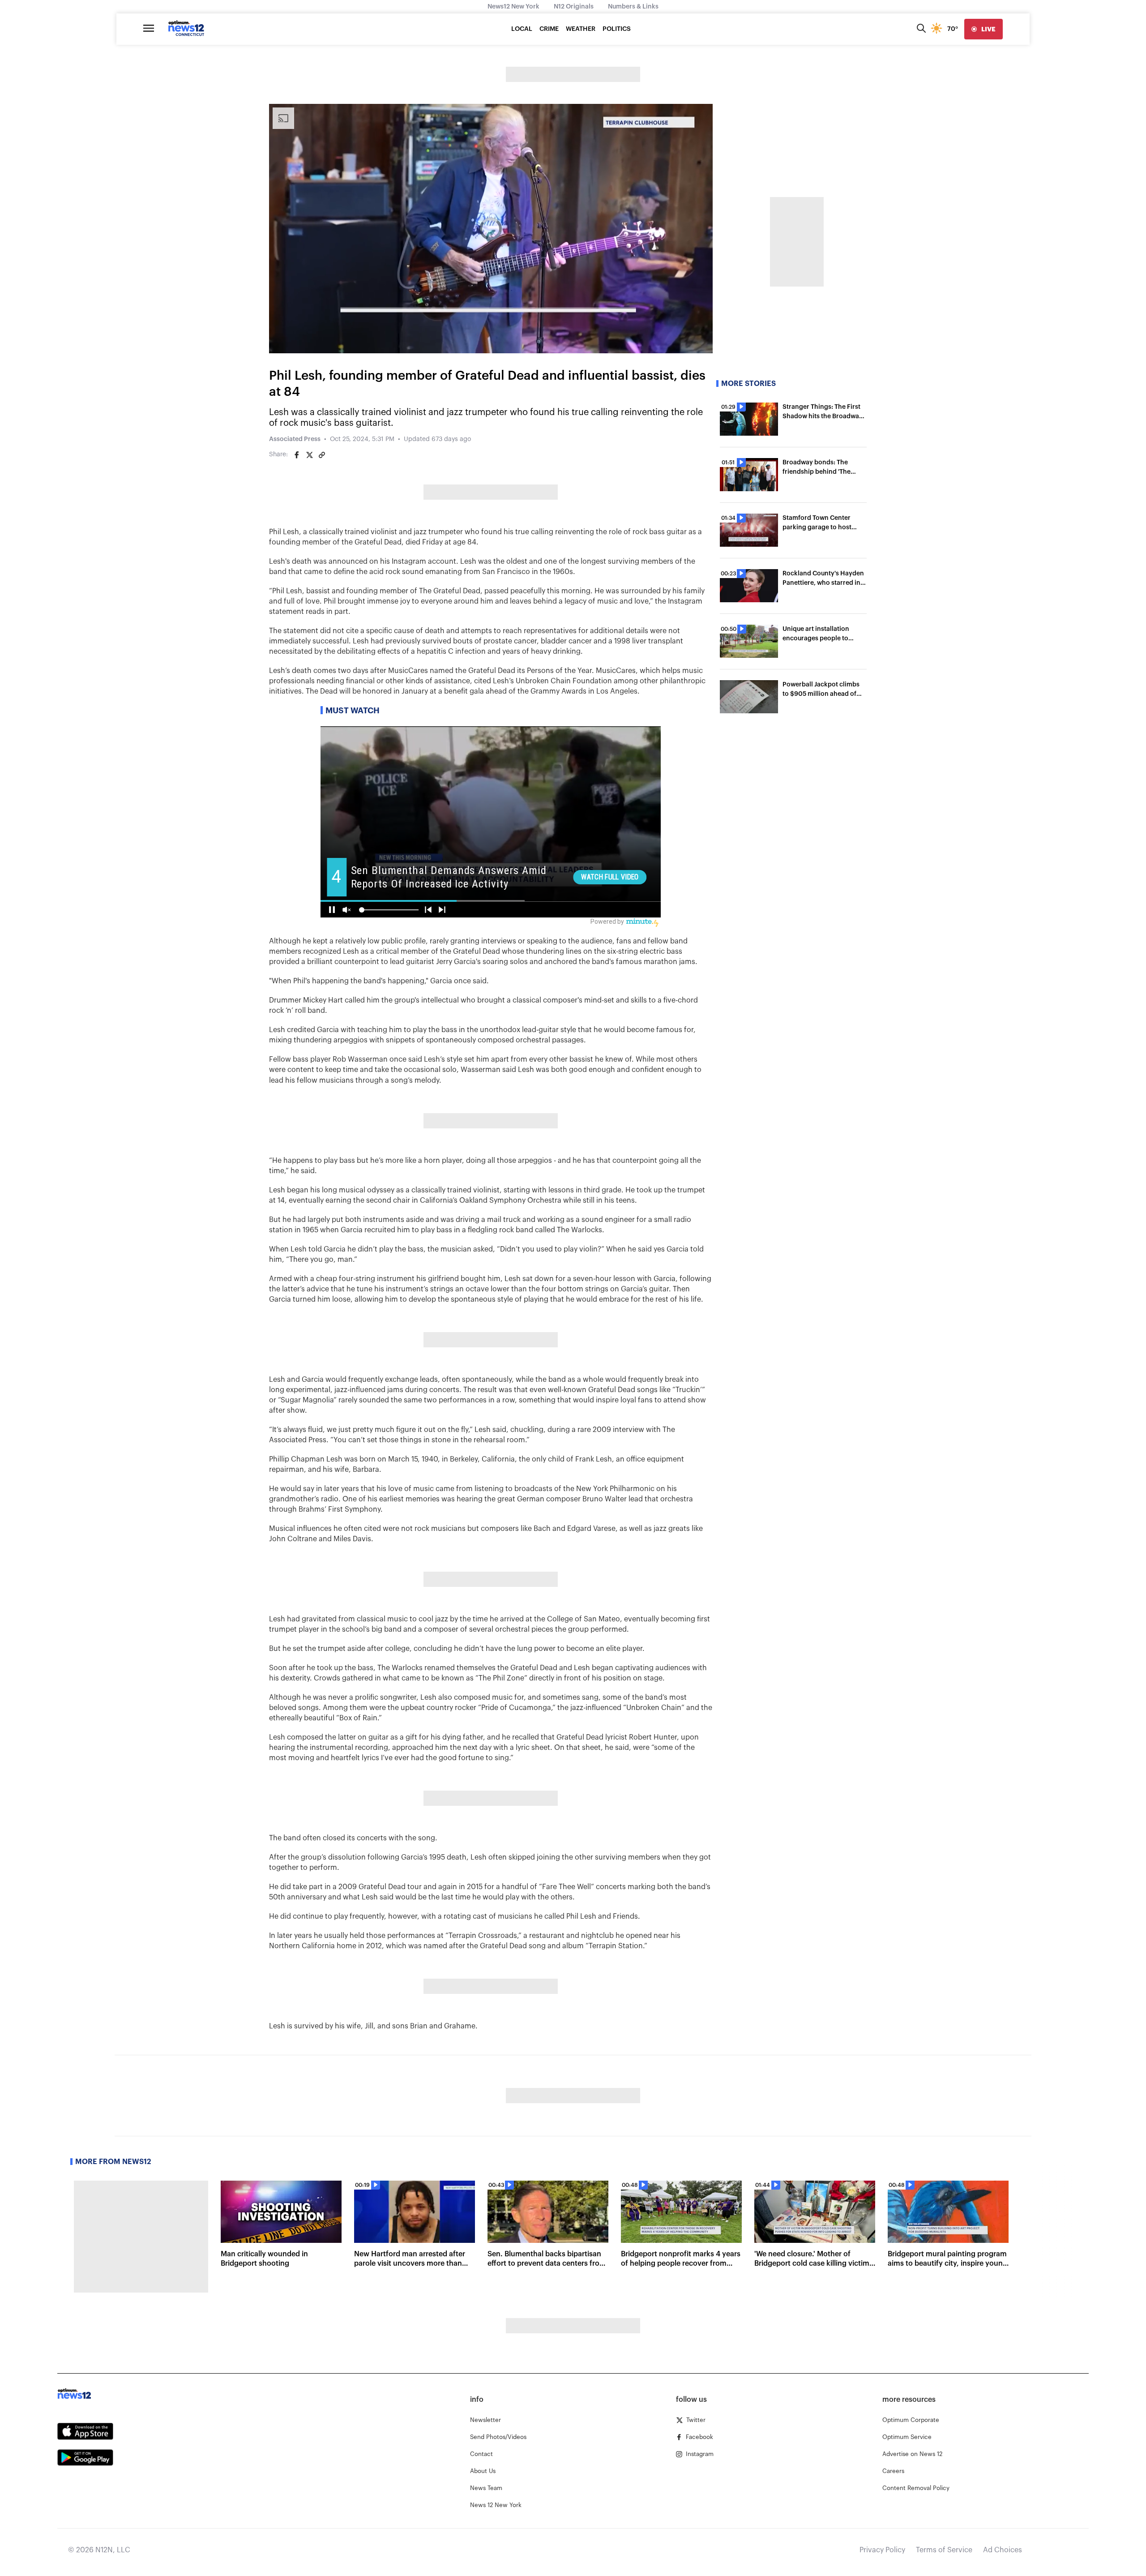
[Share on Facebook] (297, 455)
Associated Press (295, 439)
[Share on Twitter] (309, 455)
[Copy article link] (322, 455)
